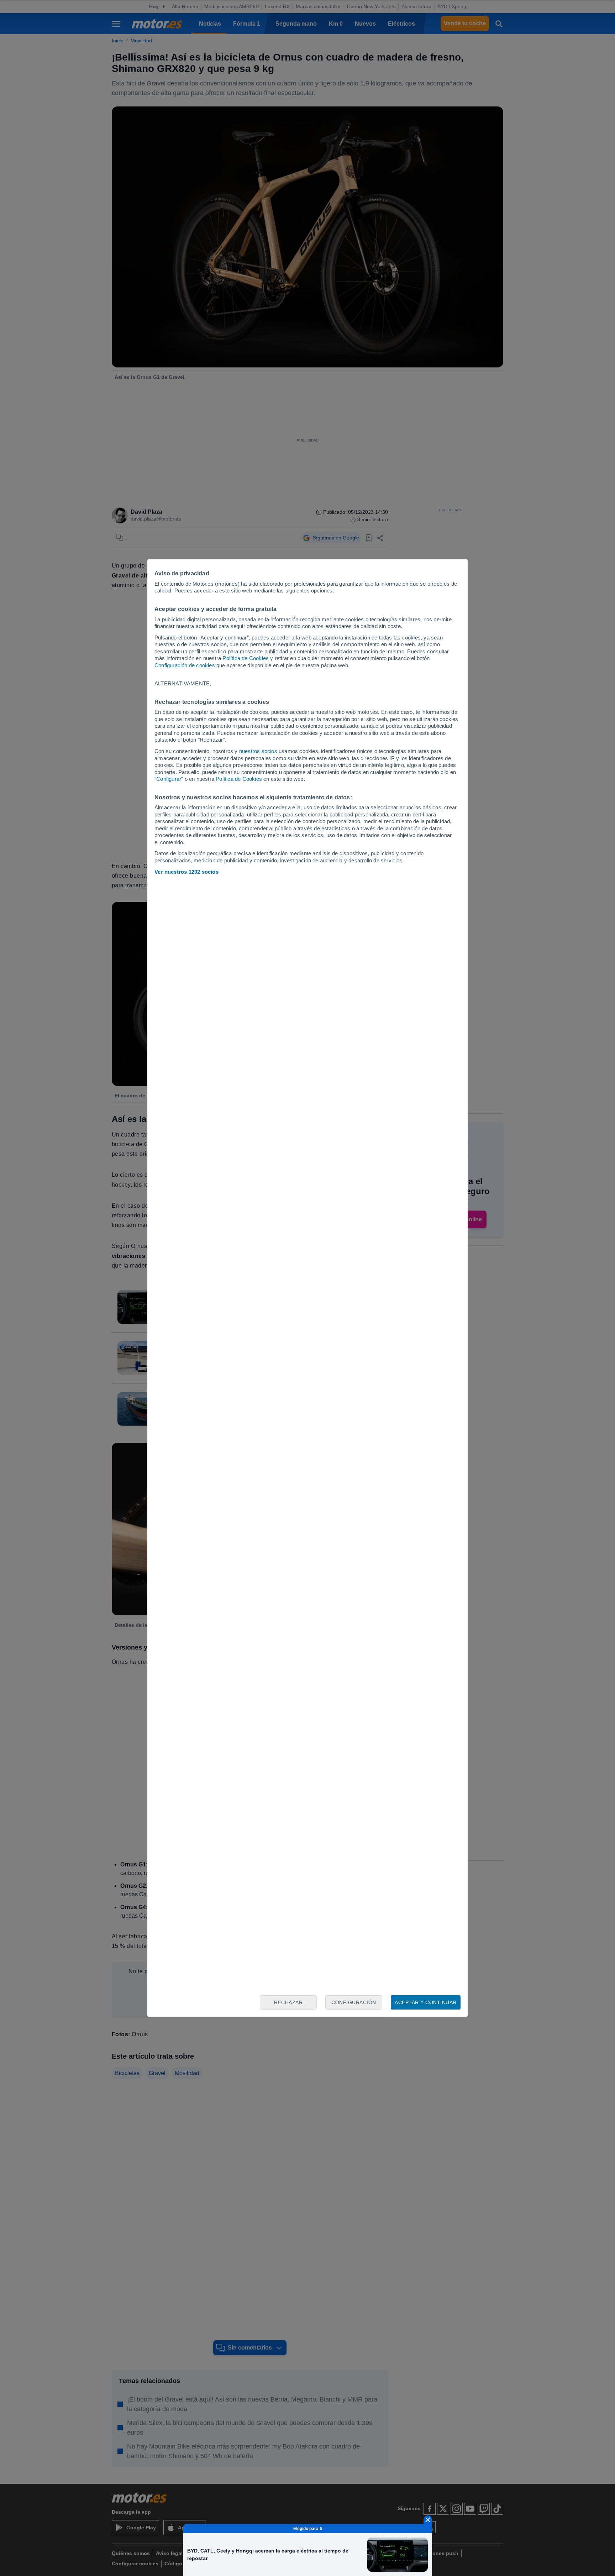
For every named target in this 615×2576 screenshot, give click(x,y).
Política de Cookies (246, 658)
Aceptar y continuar (426, 2002)
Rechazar (288, 2002)
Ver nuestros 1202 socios (186, 872)
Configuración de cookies (185, 665)
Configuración (354, 2002)
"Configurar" (169, 779)
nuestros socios (258, 751)
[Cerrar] (428, 2520)
